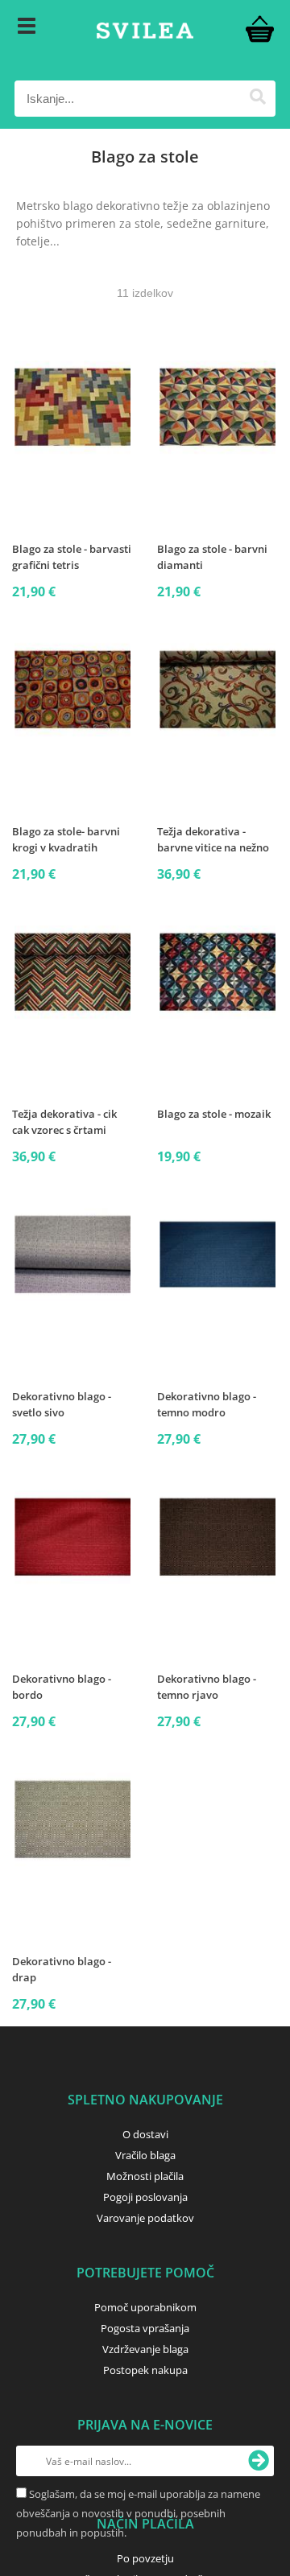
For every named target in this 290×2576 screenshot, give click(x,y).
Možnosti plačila (145, 2176)
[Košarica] (259, 28)
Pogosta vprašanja (145, 2328)
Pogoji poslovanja (145, 2197)
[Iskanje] (257, 99)
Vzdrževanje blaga (145, 2349)
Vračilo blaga (145, 2155)
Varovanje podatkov (145, 2218)
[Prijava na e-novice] (259, 2461)
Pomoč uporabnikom (145, 2307)
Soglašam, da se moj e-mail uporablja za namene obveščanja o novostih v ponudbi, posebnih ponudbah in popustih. (138, 2513)
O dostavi (145, 2134)
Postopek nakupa (145, 2370)
